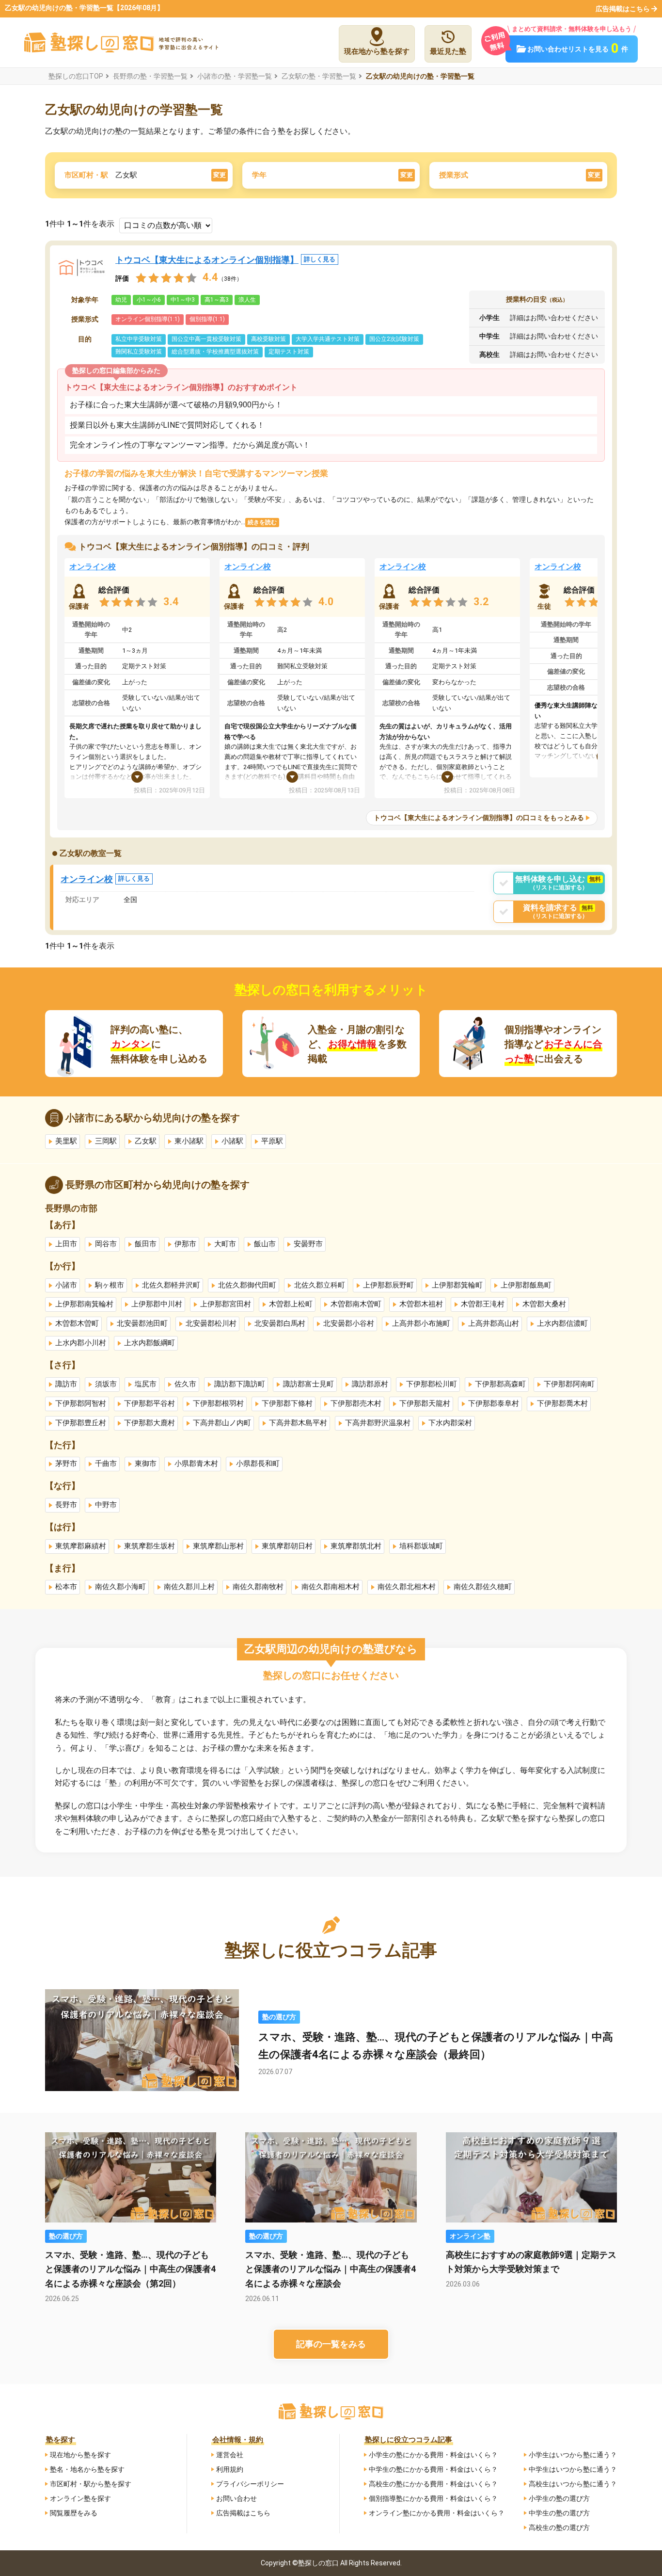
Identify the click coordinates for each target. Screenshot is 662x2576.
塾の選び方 (279, 2017)
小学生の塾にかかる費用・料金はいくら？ (433, 2455)
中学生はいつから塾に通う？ (573, 2469)
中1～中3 (183, 300)
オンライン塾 (470, 2236)
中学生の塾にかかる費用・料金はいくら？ (433, 2469)
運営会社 (230, 2455)
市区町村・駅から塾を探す (91, 2484)
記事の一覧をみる (331, 2344)
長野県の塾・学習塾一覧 (150, 76)
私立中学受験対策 (139, 339)
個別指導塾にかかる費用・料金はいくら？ (433, 2498)
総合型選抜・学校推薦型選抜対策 (215, 352)
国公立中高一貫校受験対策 (206, 339)
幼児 (121, 300)
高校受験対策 (268, 339)
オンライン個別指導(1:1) (148, 319)
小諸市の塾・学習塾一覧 (235, 76)
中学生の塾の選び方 (559, 2513)
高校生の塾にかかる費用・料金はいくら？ (433, 2484)
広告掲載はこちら (623, 9)
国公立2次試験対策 (394, 339)
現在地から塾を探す (80, 2455)
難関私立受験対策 (139, 352)
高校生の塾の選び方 (559, 2528)
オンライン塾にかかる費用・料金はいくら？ (437, 2513)
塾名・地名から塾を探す (87, 2469)
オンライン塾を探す (80, 2498)
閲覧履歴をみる (74, 2513)
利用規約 (230, 2469)
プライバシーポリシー (250, 2484)
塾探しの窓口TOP (76, 76)
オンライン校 (93, 567)
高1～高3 (217, 300)
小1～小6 (149, 300)
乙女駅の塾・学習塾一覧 (319, 76)
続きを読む (262, 522)
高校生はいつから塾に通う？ (573, 2484)
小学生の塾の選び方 (559, 2498)
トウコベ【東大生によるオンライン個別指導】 (225, 260)
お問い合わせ (236, 2498)
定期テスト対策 (289, 352)
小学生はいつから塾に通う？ (573, 2455)
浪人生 (247, 300)
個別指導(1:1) (207, 319)
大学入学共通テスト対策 (328, 339)
